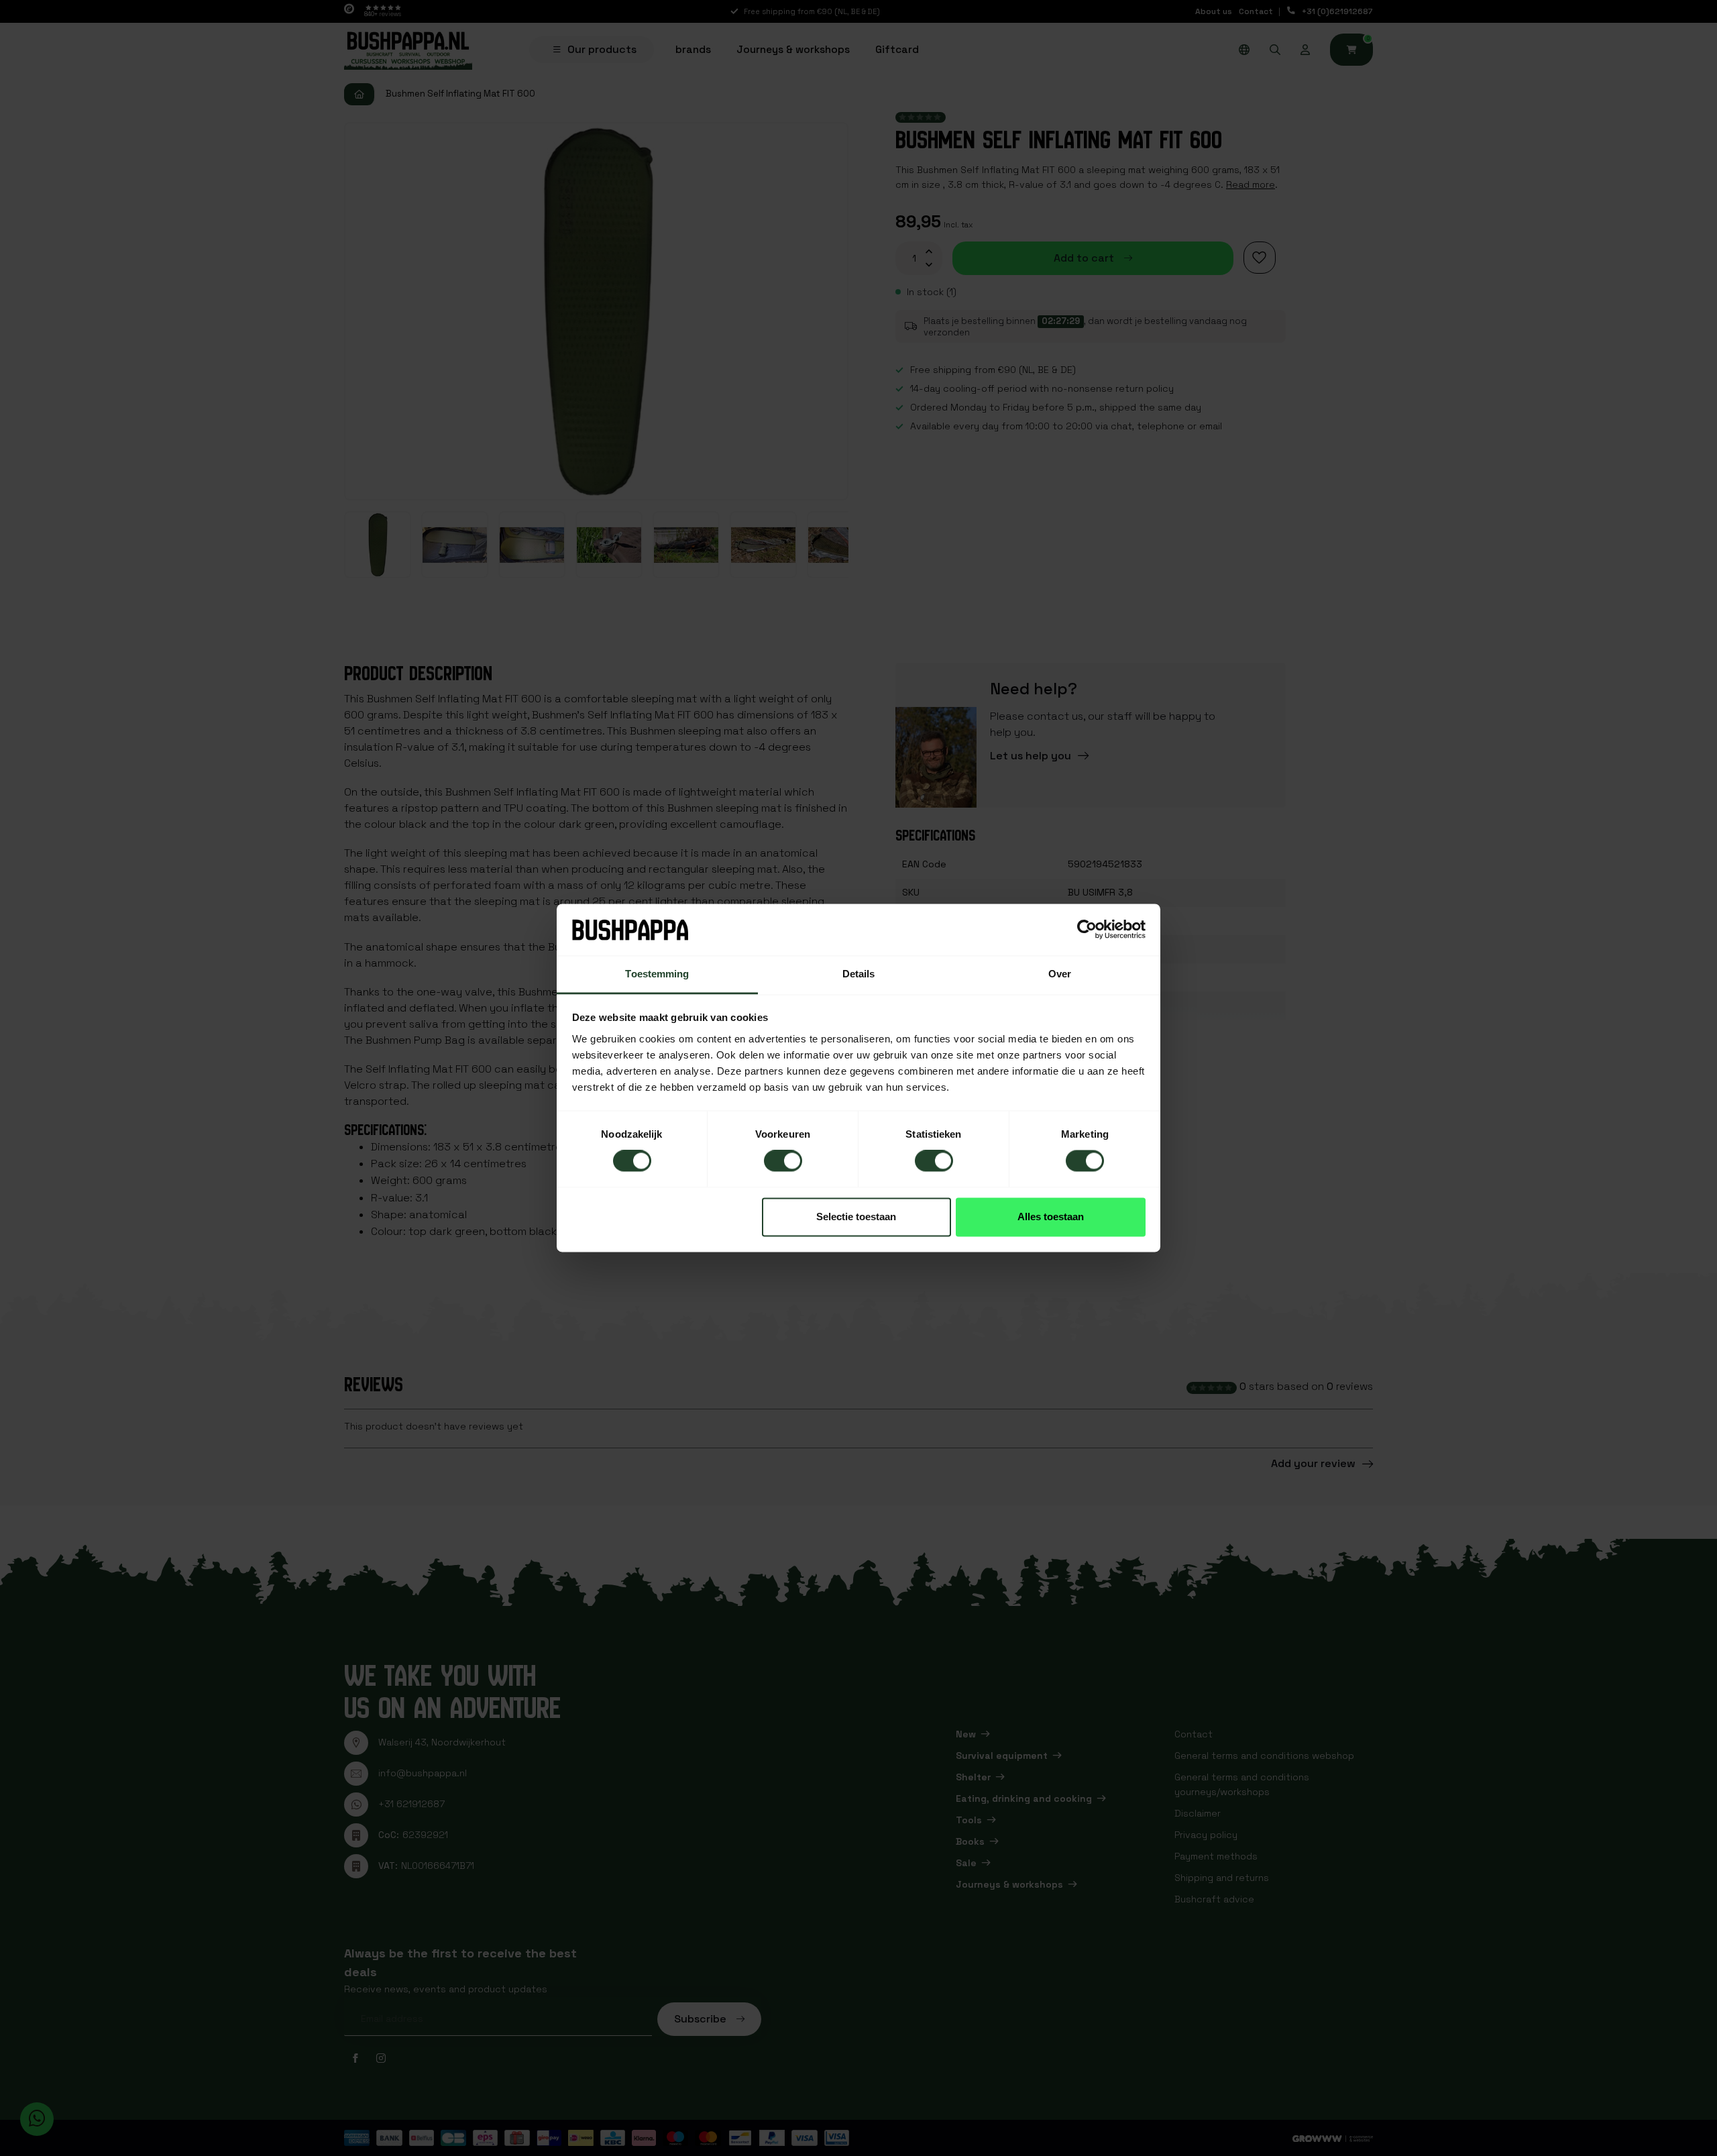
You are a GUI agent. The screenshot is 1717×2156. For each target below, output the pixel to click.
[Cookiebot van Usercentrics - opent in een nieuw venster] (1087, 930)
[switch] (783, 1161)
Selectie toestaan (856, 1217)
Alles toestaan (1051, 1217)
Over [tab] (1060, 974)
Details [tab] (859, 974)
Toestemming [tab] (657, 974)
